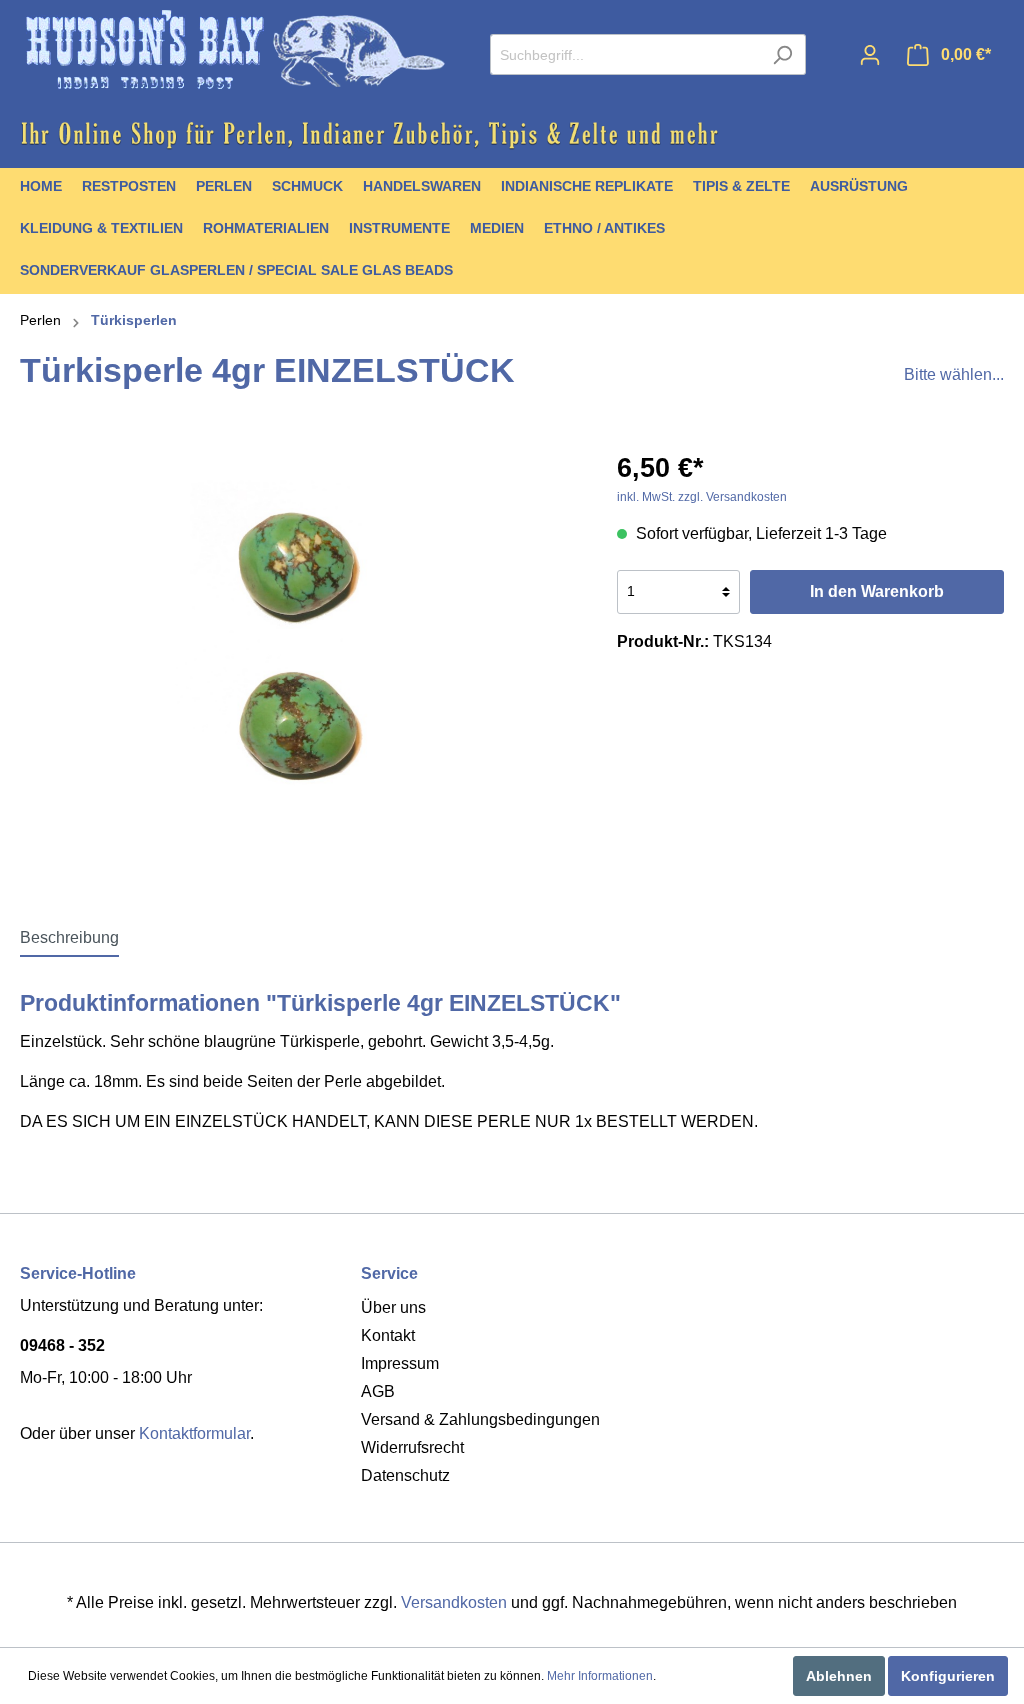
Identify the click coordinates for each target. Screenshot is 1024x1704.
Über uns (393, 1307)
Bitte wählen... (954, 374)
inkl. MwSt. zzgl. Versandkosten (702, 497)
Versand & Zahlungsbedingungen (480, 1419)
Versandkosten (454, 1602)
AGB (378, 1391)
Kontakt (388, 1335)
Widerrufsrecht (412, 1447)
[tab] (69, 937)
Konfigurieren (948, 1676)
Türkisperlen (134, 320)
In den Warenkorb (877, 591)
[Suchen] (782, 54)
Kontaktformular (194, 1433)
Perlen (40, 320)
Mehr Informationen (600, 1676)
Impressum (400, 1363)
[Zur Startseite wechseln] (235, 50)
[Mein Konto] (870, 55)
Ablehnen (839, 1676)
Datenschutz (405, 1475)
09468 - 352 (62, 1345)
